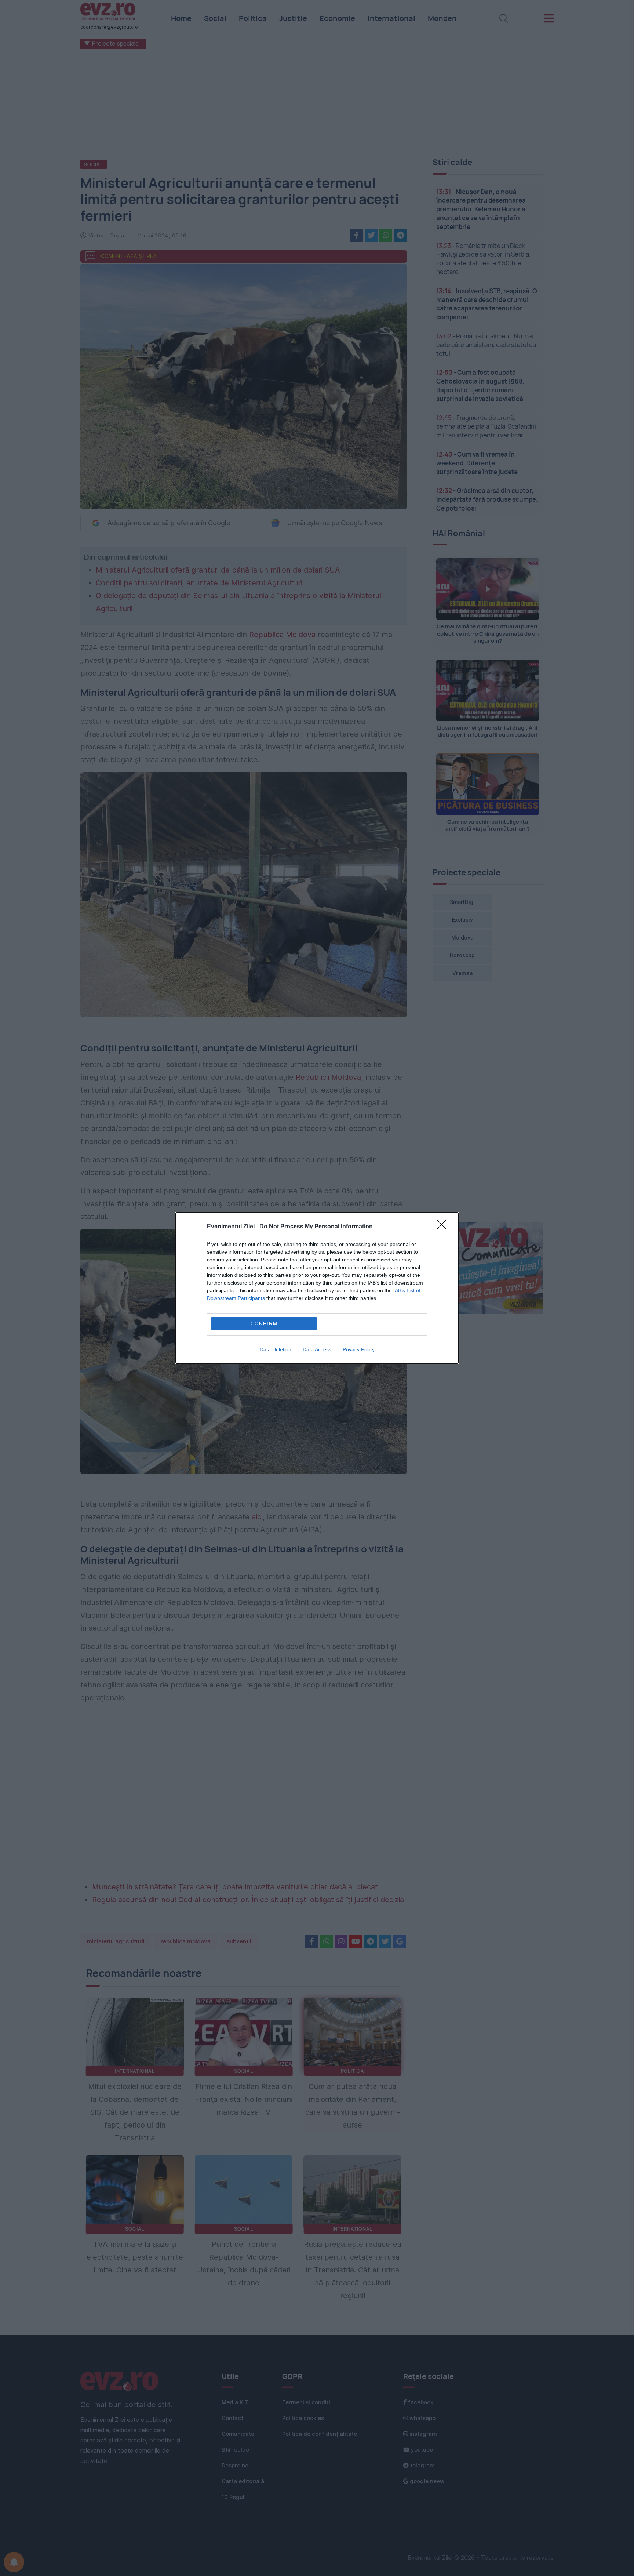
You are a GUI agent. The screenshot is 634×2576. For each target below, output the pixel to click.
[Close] (444, 1227)
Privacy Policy (359, 1349)
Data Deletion (276, 1349)
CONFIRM (264, 1324)
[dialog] (317, 1288)
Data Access (317, 1349)
